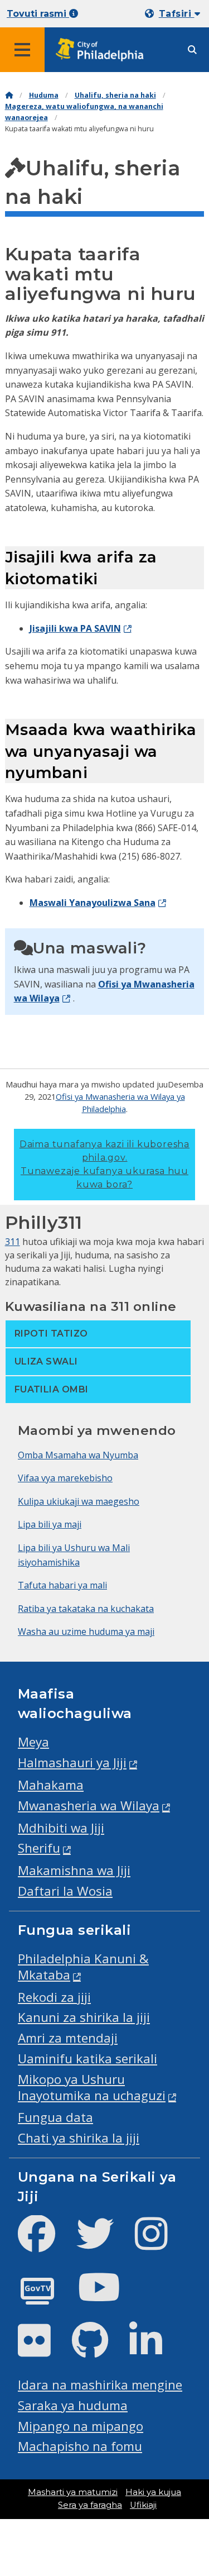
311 (13, 1242)
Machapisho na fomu (80, 2446)
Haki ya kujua (153, 2492)
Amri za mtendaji (68, 2038)
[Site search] (192, 50)
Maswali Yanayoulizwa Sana (93, 903)
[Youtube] (108, 2296)
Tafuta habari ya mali (62, 1585)
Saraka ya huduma (73, 2405)
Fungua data (55, 2117)
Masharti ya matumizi (73, 2492)
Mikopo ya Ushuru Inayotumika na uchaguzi (92, 2087)
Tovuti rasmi (38, 14)
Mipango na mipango (81, 2426)
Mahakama (51, 1785)
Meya (33, 1742)
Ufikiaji (143, 2505)
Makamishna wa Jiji (74, 1870)
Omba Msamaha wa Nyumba (78, 1455)
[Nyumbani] (9, 95)
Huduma (44, 95)
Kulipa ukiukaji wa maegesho (79, 1501)
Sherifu (39, 1848)
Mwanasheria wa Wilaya (89, 1805)
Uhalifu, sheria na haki (115, 95)
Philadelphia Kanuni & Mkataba (83, 1967)
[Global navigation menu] (22, 50)
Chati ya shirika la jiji (79, 2138)
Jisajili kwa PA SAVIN (75, 628)
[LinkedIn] (155, 2350)
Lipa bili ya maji (50, 1524)
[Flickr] (43, 2350)
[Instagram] (160, 2243)
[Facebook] (45, 2243)
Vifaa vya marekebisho (65, 1478)
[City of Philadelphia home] (103, 50)
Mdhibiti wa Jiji (61, 1828)
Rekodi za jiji (54, 1997)
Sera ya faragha (90, 2505)
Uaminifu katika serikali (88, 2059)
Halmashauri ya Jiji (72, 1762)
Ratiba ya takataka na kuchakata (86, 1609)
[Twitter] (104, 2243)
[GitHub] (99, 2350)
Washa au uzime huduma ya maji (86, 1632)
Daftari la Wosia (65, 1891)
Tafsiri (177, 14)
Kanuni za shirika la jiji (84, 2017)
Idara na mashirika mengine (100, 2385)
